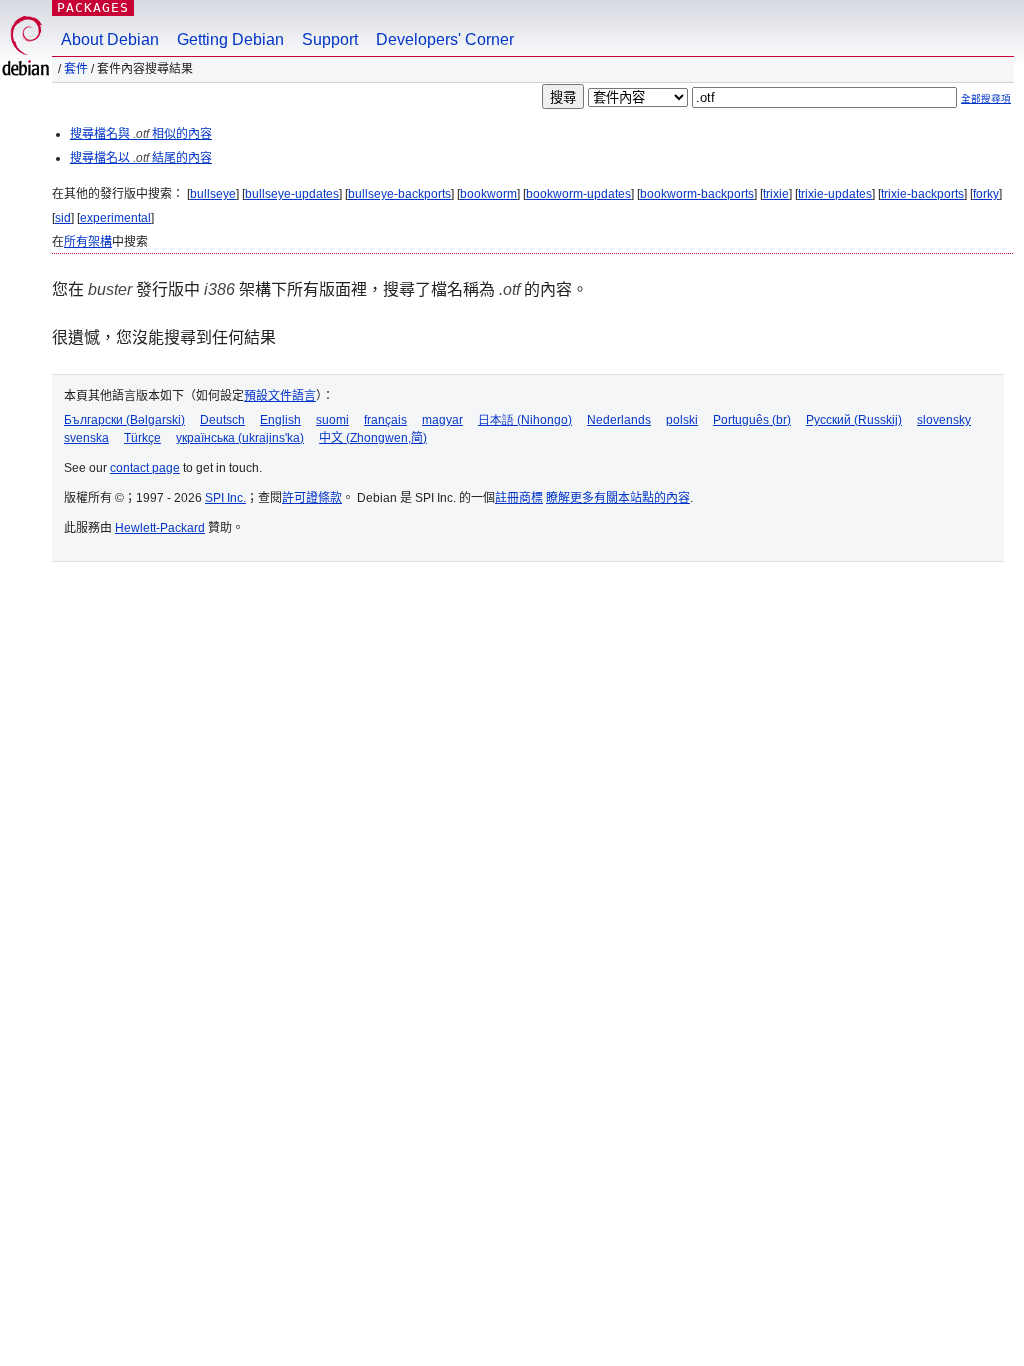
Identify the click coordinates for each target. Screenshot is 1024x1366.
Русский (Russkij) (854, 420)
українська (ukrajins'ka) (240, 438)
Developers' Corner (445, 39)
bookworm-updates (578, 194)
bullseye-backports (399, 194)
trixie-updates (835, 194)
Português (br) (752, 420)
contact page (145, 468)
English (280, 420)
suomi (332, 420)
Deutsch (222, 420)
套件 (76, 69)
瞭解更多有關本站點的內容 (618, 498)
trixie (776, 194)
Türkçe (142, 438)
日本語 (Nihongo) (525, 420)
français (385, 420)
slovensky (944, 420)
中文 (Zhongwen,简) (373, 438)
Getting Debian (230, 39)
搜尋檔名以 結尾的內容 (141, 158)
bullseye (213, 194)
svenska (86, 438)
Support (330, 39)
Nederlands (619, 420)
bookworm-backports (697, 194)
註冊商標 (519, 498)
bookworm (488, 194)
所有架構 (88, 242)
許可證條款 (312, 498)
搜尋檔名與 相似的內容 (141, 134)
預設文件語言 (280, 396)
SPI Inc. (225, 498)
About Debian (110, 39)
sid (63, 218)
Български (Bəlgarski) (124, 420)
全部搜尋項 (986, 98)
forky (986, 194)
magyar (442, 420)
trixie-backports (922, 194)
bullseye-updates (292, 194)
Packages (93, 7)
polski (682, 420)
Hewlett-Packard (160, 528)
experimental (115, 218)
